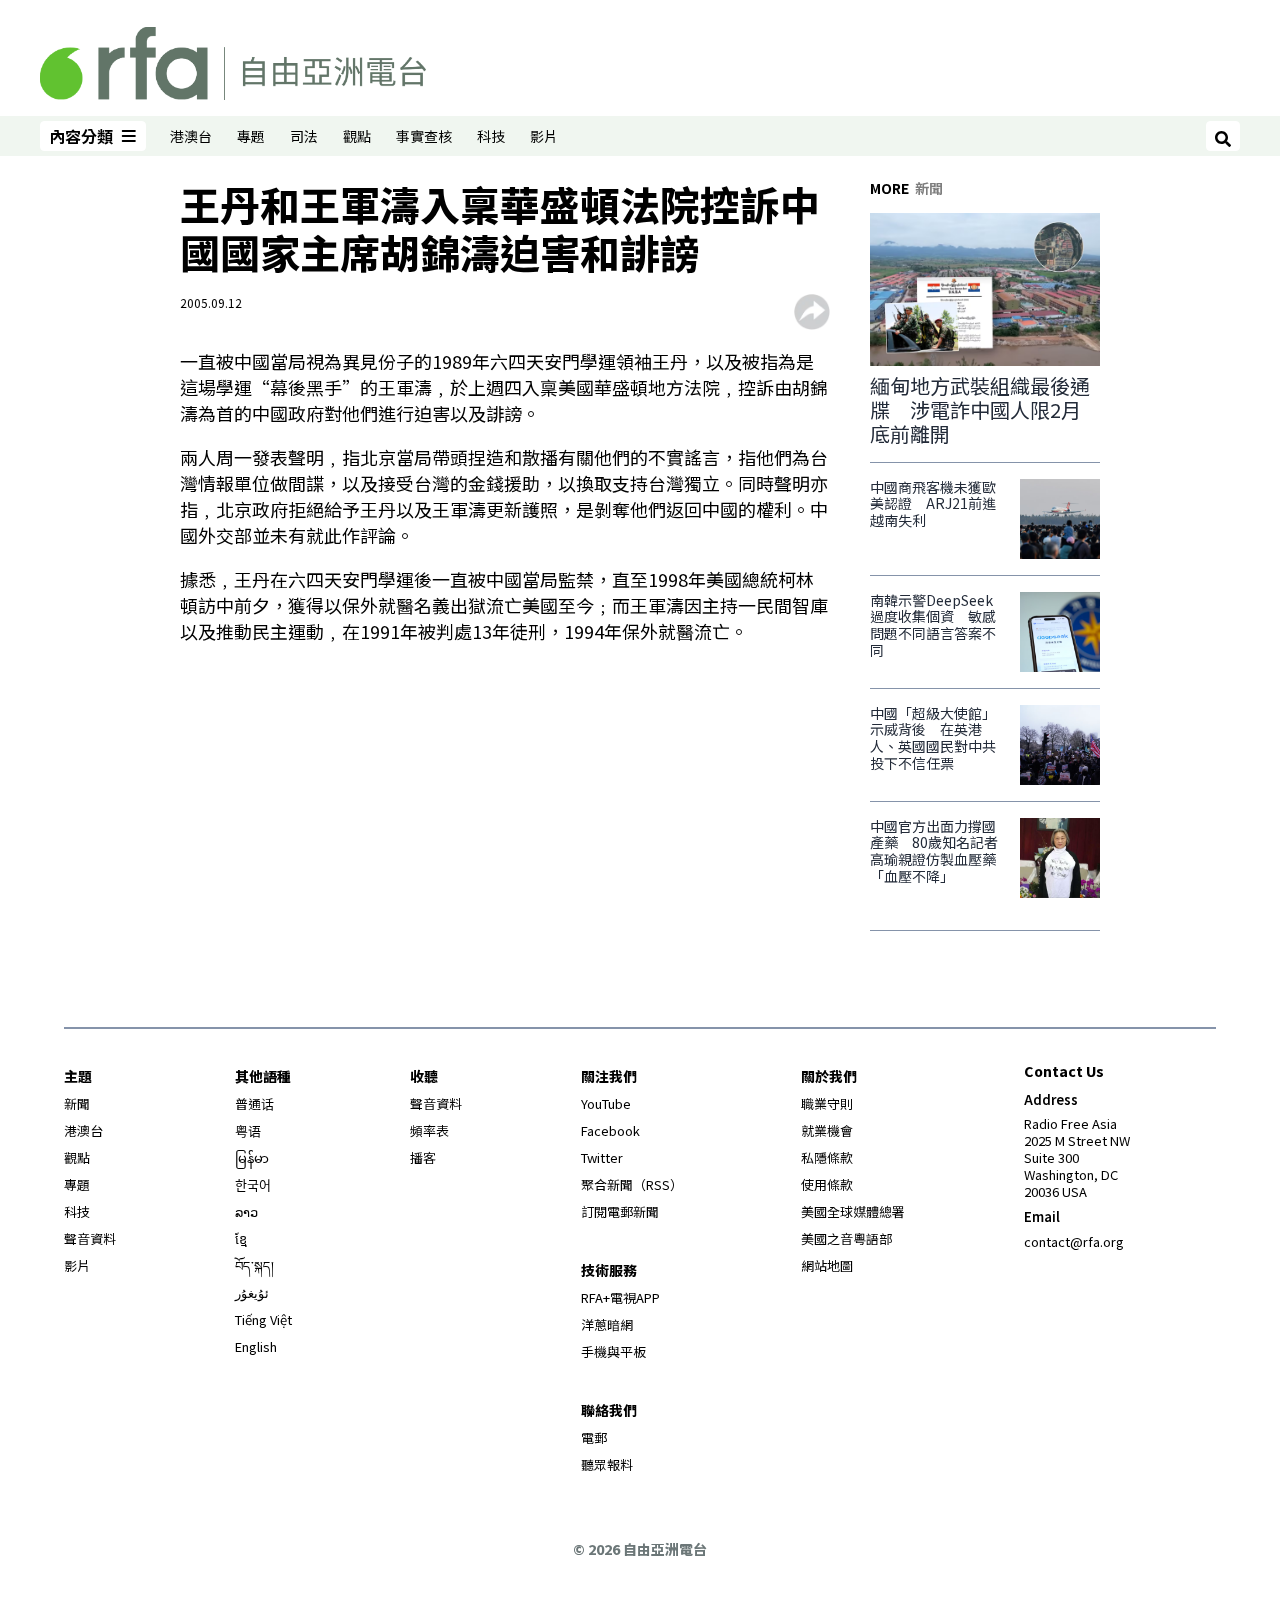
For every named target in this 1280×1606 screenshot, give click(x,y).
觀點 (357, 136)
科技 (491, 136)
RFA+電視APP (620, 1297)
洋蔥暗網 (607, 1324)
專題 (251, 136)
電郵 (594, 1437)
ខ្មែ (241, 1238)
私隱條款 (827, 1157)
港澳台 (191, 136)
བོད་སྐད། (254, 1265)
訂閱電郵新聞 (620, 1211)
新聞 (77, 1103)
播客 (423, 1157)
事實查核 (424, 136)
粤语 (248, 1130)
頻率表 (429, 1130)
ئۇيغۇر (252, 1292)
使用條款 (827, 1184)
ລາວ (246, 1211)
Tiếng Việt (263, 1319)
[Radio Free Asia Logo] (233, 60)
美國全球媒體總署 (853, 1211)
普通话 (254, 1103)
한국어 (253, 1184)
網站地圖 (827, 1265)
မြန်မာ (252, 1157)
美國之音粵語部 (846, 1238)
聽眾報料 (607, 1464)
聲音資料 (90, 1238)
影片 (544, 136)
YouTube (606, 1103)
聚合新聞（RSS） (632, 1184)
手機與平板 (613, 1351)
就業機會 (827, 1130)
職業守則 (827, 1103)
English (256, 1346)
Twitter (602, 1157)
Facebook (610, 1130)
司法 (304, 136)
